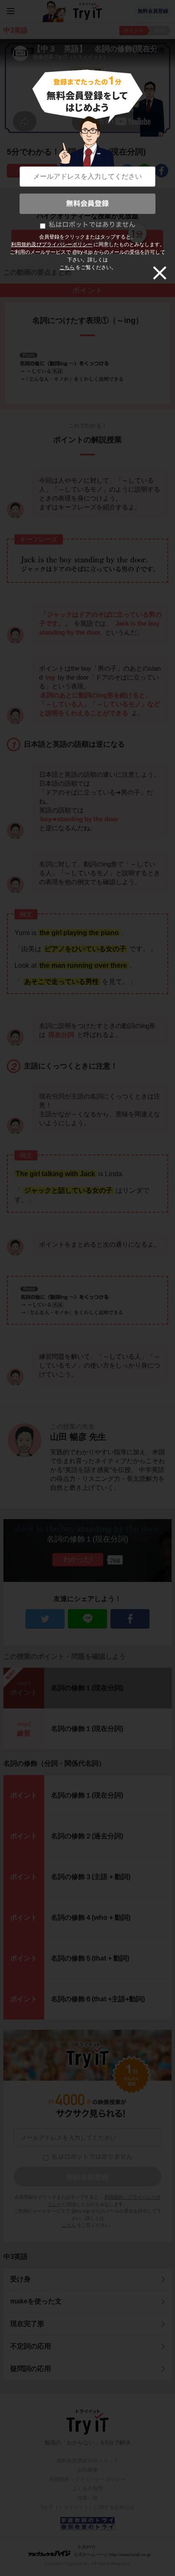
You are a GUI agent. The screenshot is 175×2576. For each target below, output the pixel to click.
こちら (67, 267)
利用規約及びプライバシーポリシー (52, 244)
